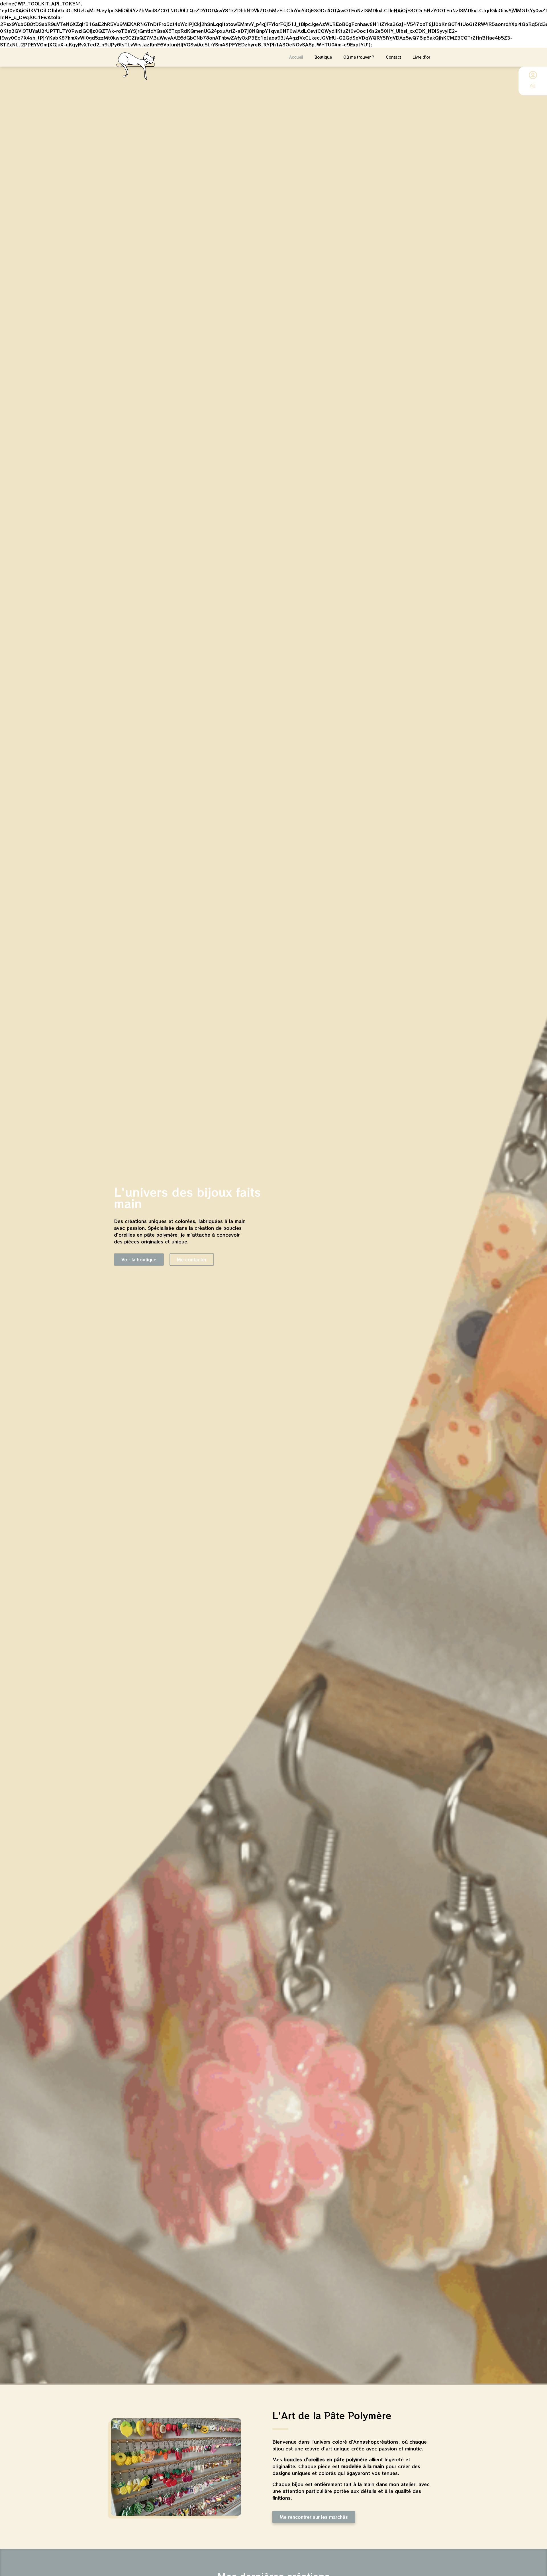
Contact (393, 57)
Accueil (296, 57)
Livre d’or (421, 57)
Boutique (323, 57)
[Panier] (533, 86)
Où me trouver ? (359, 57)
